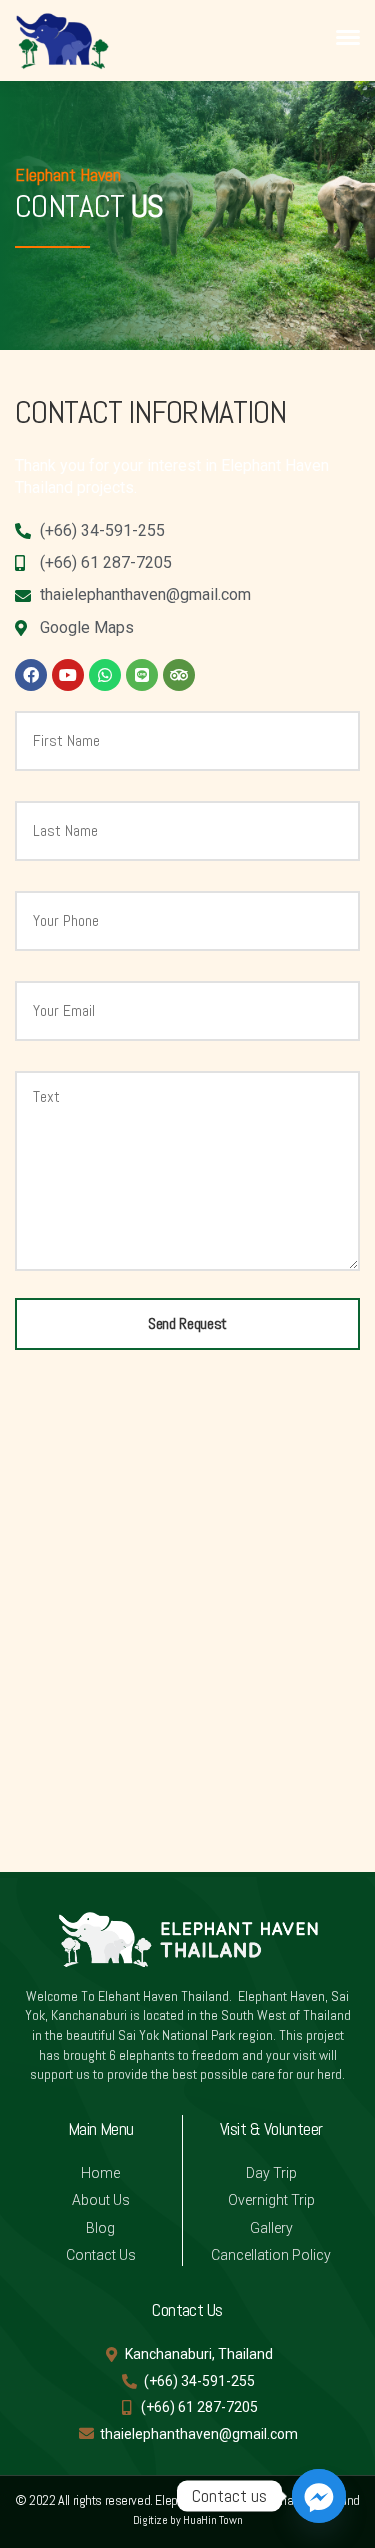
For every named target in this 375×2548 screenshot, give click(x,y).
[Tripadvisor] (179, 675)
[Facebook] (31, 675)
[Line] (142, 675)
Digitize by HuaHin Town (188, 2520)
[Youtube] (68, 675)
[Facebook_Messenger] (319, 2496)
